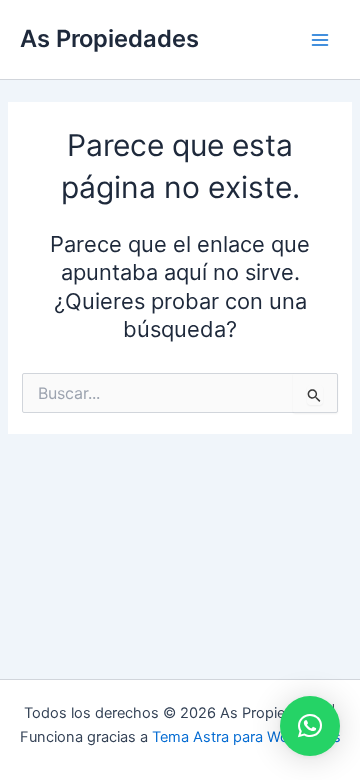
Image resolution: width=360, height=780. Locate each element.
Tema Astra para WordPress (246, 737)
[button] (310, 726)
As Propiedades (109, 38)
